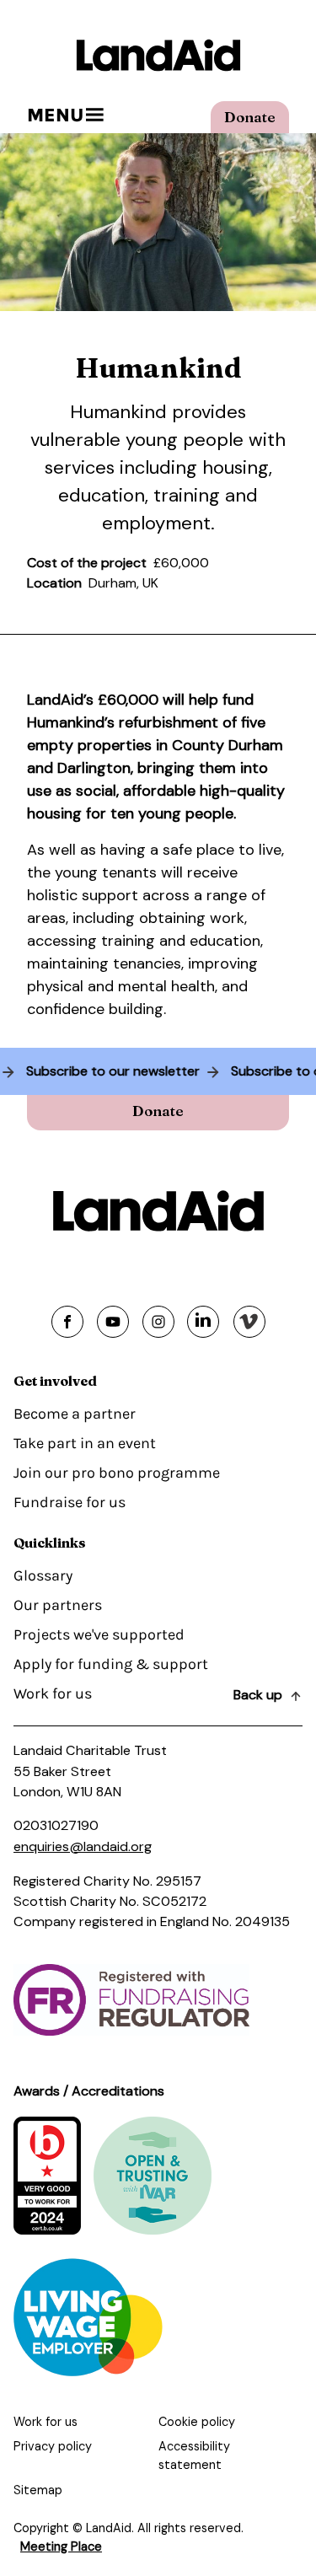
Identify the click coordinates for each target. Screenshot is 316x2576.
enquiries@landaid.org (83, 1846)
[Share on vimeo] (249, 1322)
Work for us (53, 1693)
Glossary (43, 1575)
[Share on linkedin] (203, 1322)
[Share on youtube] (113, 1322)
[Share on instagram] (158, 1322)
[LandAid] (158, 55)
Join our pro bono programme (117, 1473)
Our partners (58, 1605)
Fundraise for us (70, 1502)
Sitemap (38, 2490)
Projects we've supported (99, 1634)
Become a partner (75, 1414)
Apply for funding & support (111, 1664)
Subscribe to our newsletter (118, 1071)
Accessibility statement (194, 2455)
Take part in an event (85, 1443)
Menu (55, 115)
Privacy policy (53, 2446)
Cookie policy (197, 2422)
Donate (250, 117)
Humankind (118, 412)
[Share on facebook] (67, 1322)
